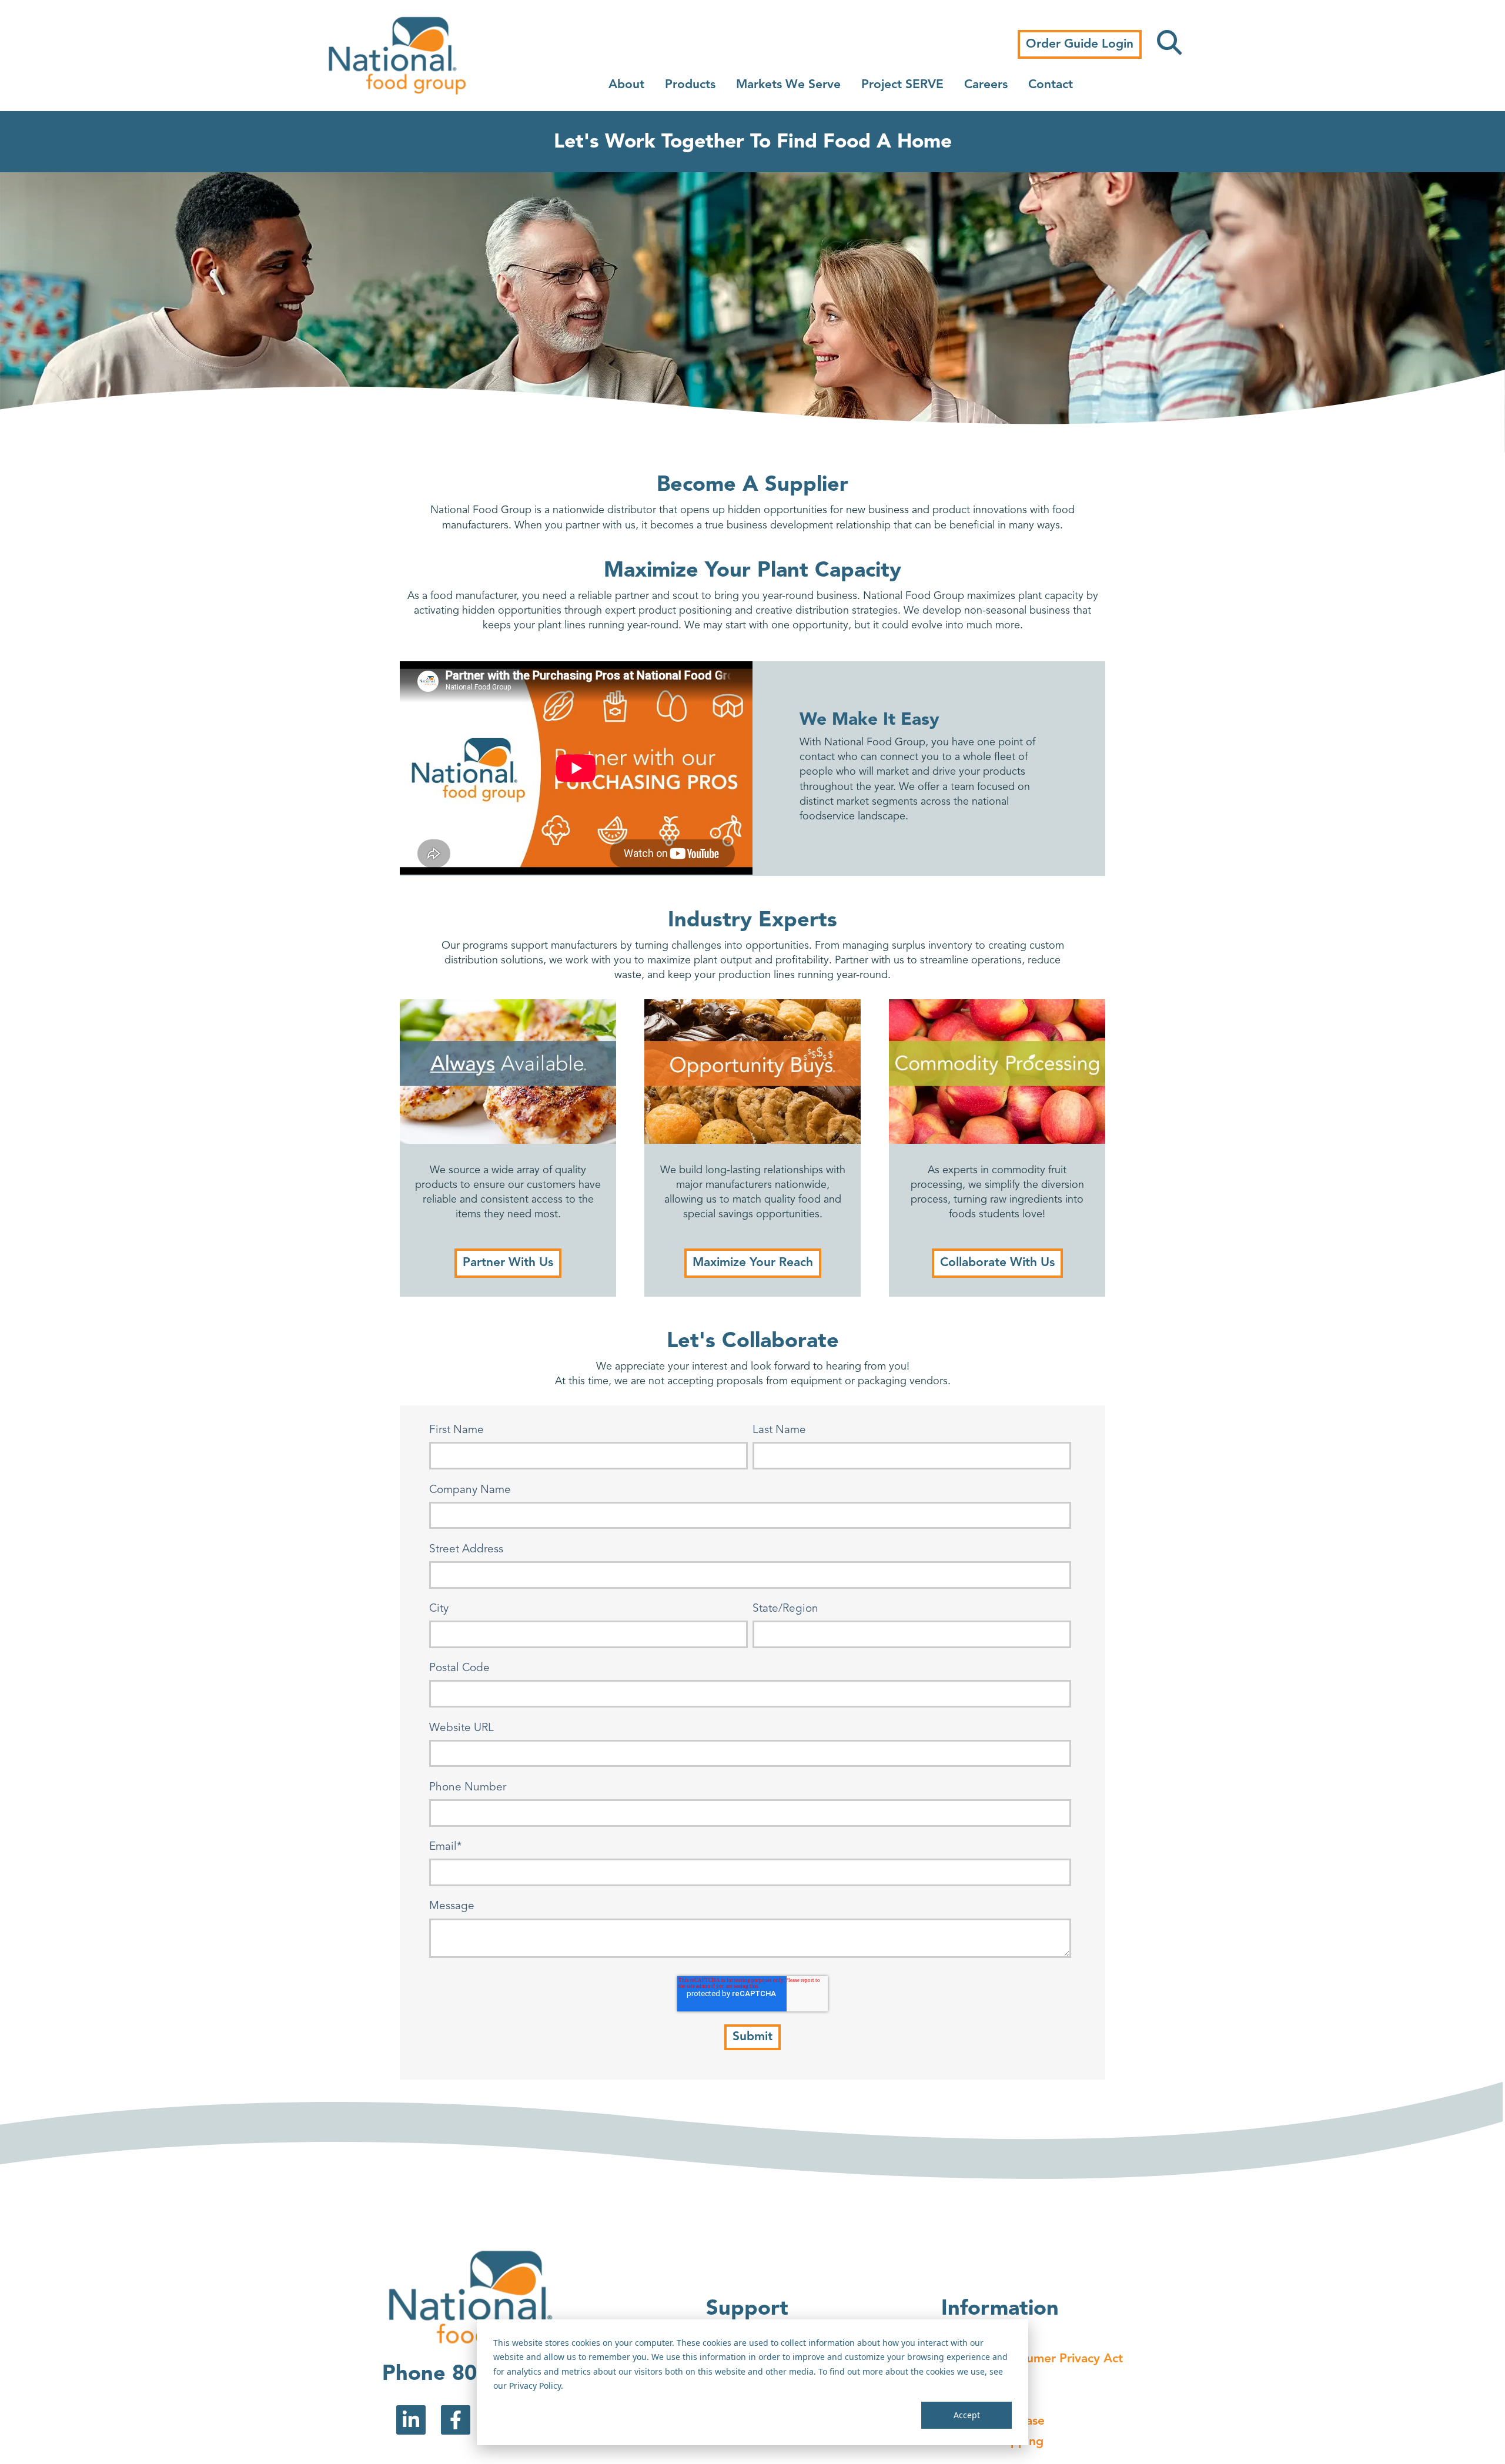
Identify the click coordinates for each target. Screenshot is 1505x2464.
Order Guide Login (1080, 44)
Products (690, 85)
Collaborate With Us (997, 1263)
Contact (1051, 85)
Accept (967, 2415)
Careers (986, 85)
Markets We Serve (788, 85)
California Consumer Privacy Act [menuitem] (1032, 2359)
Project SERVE (902, 85)
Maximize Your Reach (753, 1263)
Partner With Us (508, 1263)
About (626, 85)
